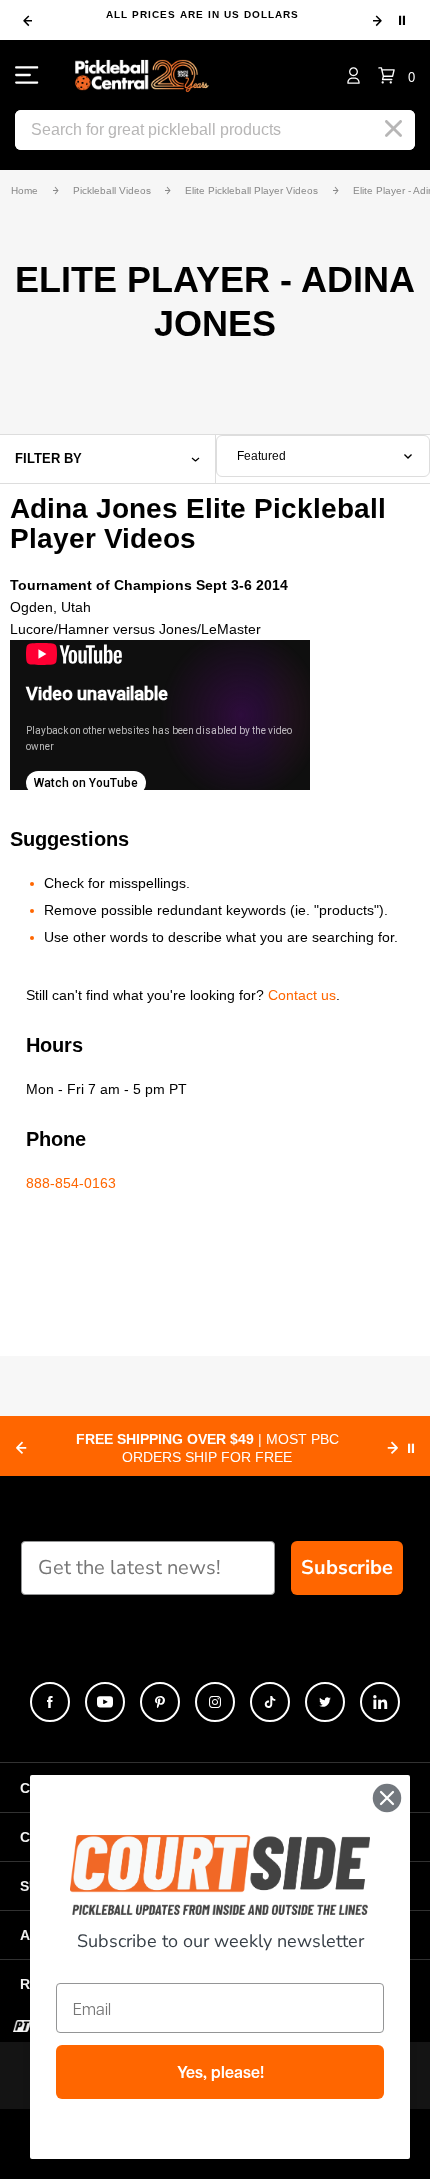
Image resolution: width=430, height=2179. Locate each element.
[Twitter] (325, 1702)
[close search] (393, 129)
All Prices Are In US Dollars (202, 14)
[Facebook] (50, 1702)
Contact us (302, 995)
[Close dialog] (387, 1798)
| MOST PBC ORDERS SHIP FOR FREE (207, 1448)
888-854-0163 (71, 1183)
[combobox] (323, 456)
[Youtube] (105, 1702)
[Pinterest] (160, 1702)
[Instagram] (215, 1702)
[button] (396, 75)
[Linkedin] (380, 1702)
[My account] (353, 75)
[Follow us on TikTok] (270, 1702)
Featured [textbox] (261, 456)
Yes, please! (220, 2072)
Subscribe (347, 1567)
